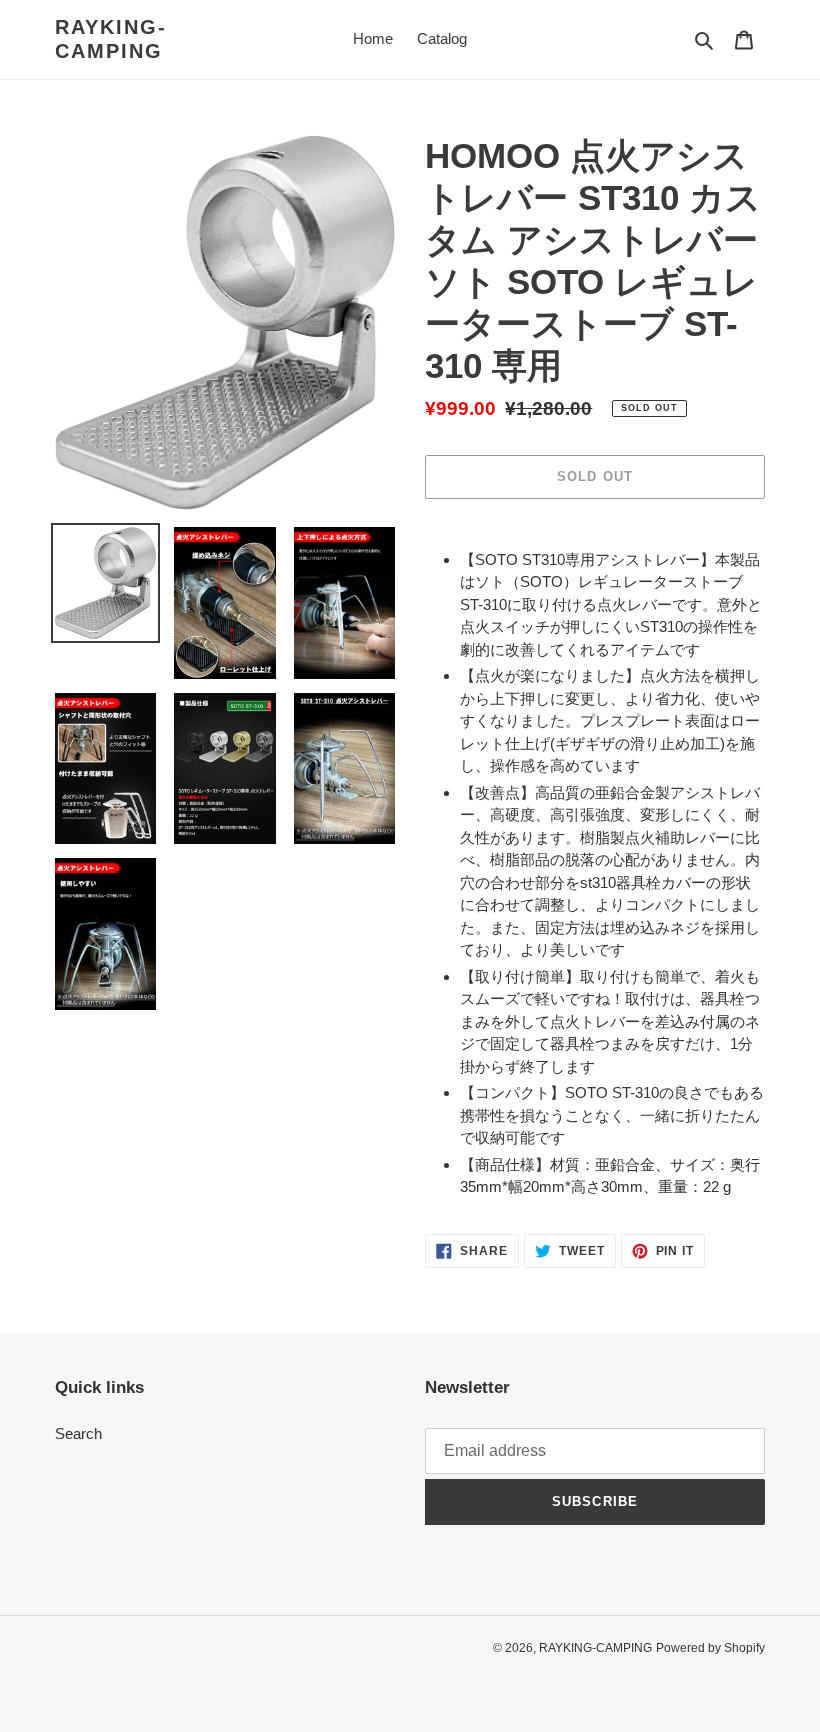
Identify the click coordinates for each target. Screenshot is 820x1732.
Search (78, 1433)
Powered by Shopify (710, 1648)
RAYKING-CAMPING (111, 39)
